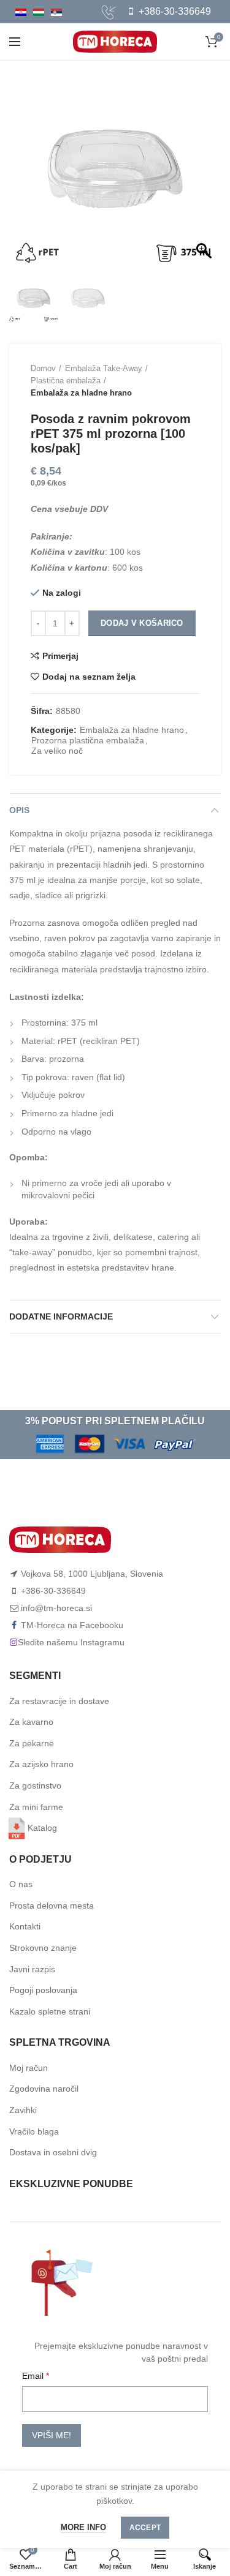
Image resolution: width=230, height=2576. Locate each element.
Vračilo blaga (34, 2131)
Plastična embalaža (66, 381)
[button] (205, 175)
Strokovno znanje (43, 1948)
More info (83, 2527)
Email (34, 2376)
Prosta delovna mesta (52, 1906)
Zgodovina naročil (44, 2089)
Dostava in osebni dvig (53, 2152)
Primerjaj (60, 656)
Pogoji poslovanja (43, 1990)
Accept (145, 2528)
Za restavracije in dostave (59, 1701)
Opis (19, 810)
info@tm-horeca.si (56, 1608)
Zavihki (23, 2110)
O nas (21, 1884)
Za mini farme (36, 1807)
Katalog (42, 1828)
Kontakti (25, 1926)
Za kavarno (31, 1722)
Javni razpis (32, 1969)
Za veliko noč (57, 751)
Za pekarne (32, 1743)
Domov (43, 368)
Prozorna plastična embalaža (88, 740)
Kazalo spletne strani (50, 2011)
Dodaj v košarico (142, 623)
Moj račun (29, 2068)
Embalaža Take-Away (104, 368)
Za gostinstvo (35, 1786)
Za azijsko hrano (41, 1764)
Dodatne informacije (61, 1316)
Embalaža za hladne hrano (81, 393)
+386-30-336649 (174, 11)
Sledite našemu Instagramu (71, 1642)
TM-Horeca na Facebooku (72, 1625)
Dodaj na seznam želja (89, 677)
